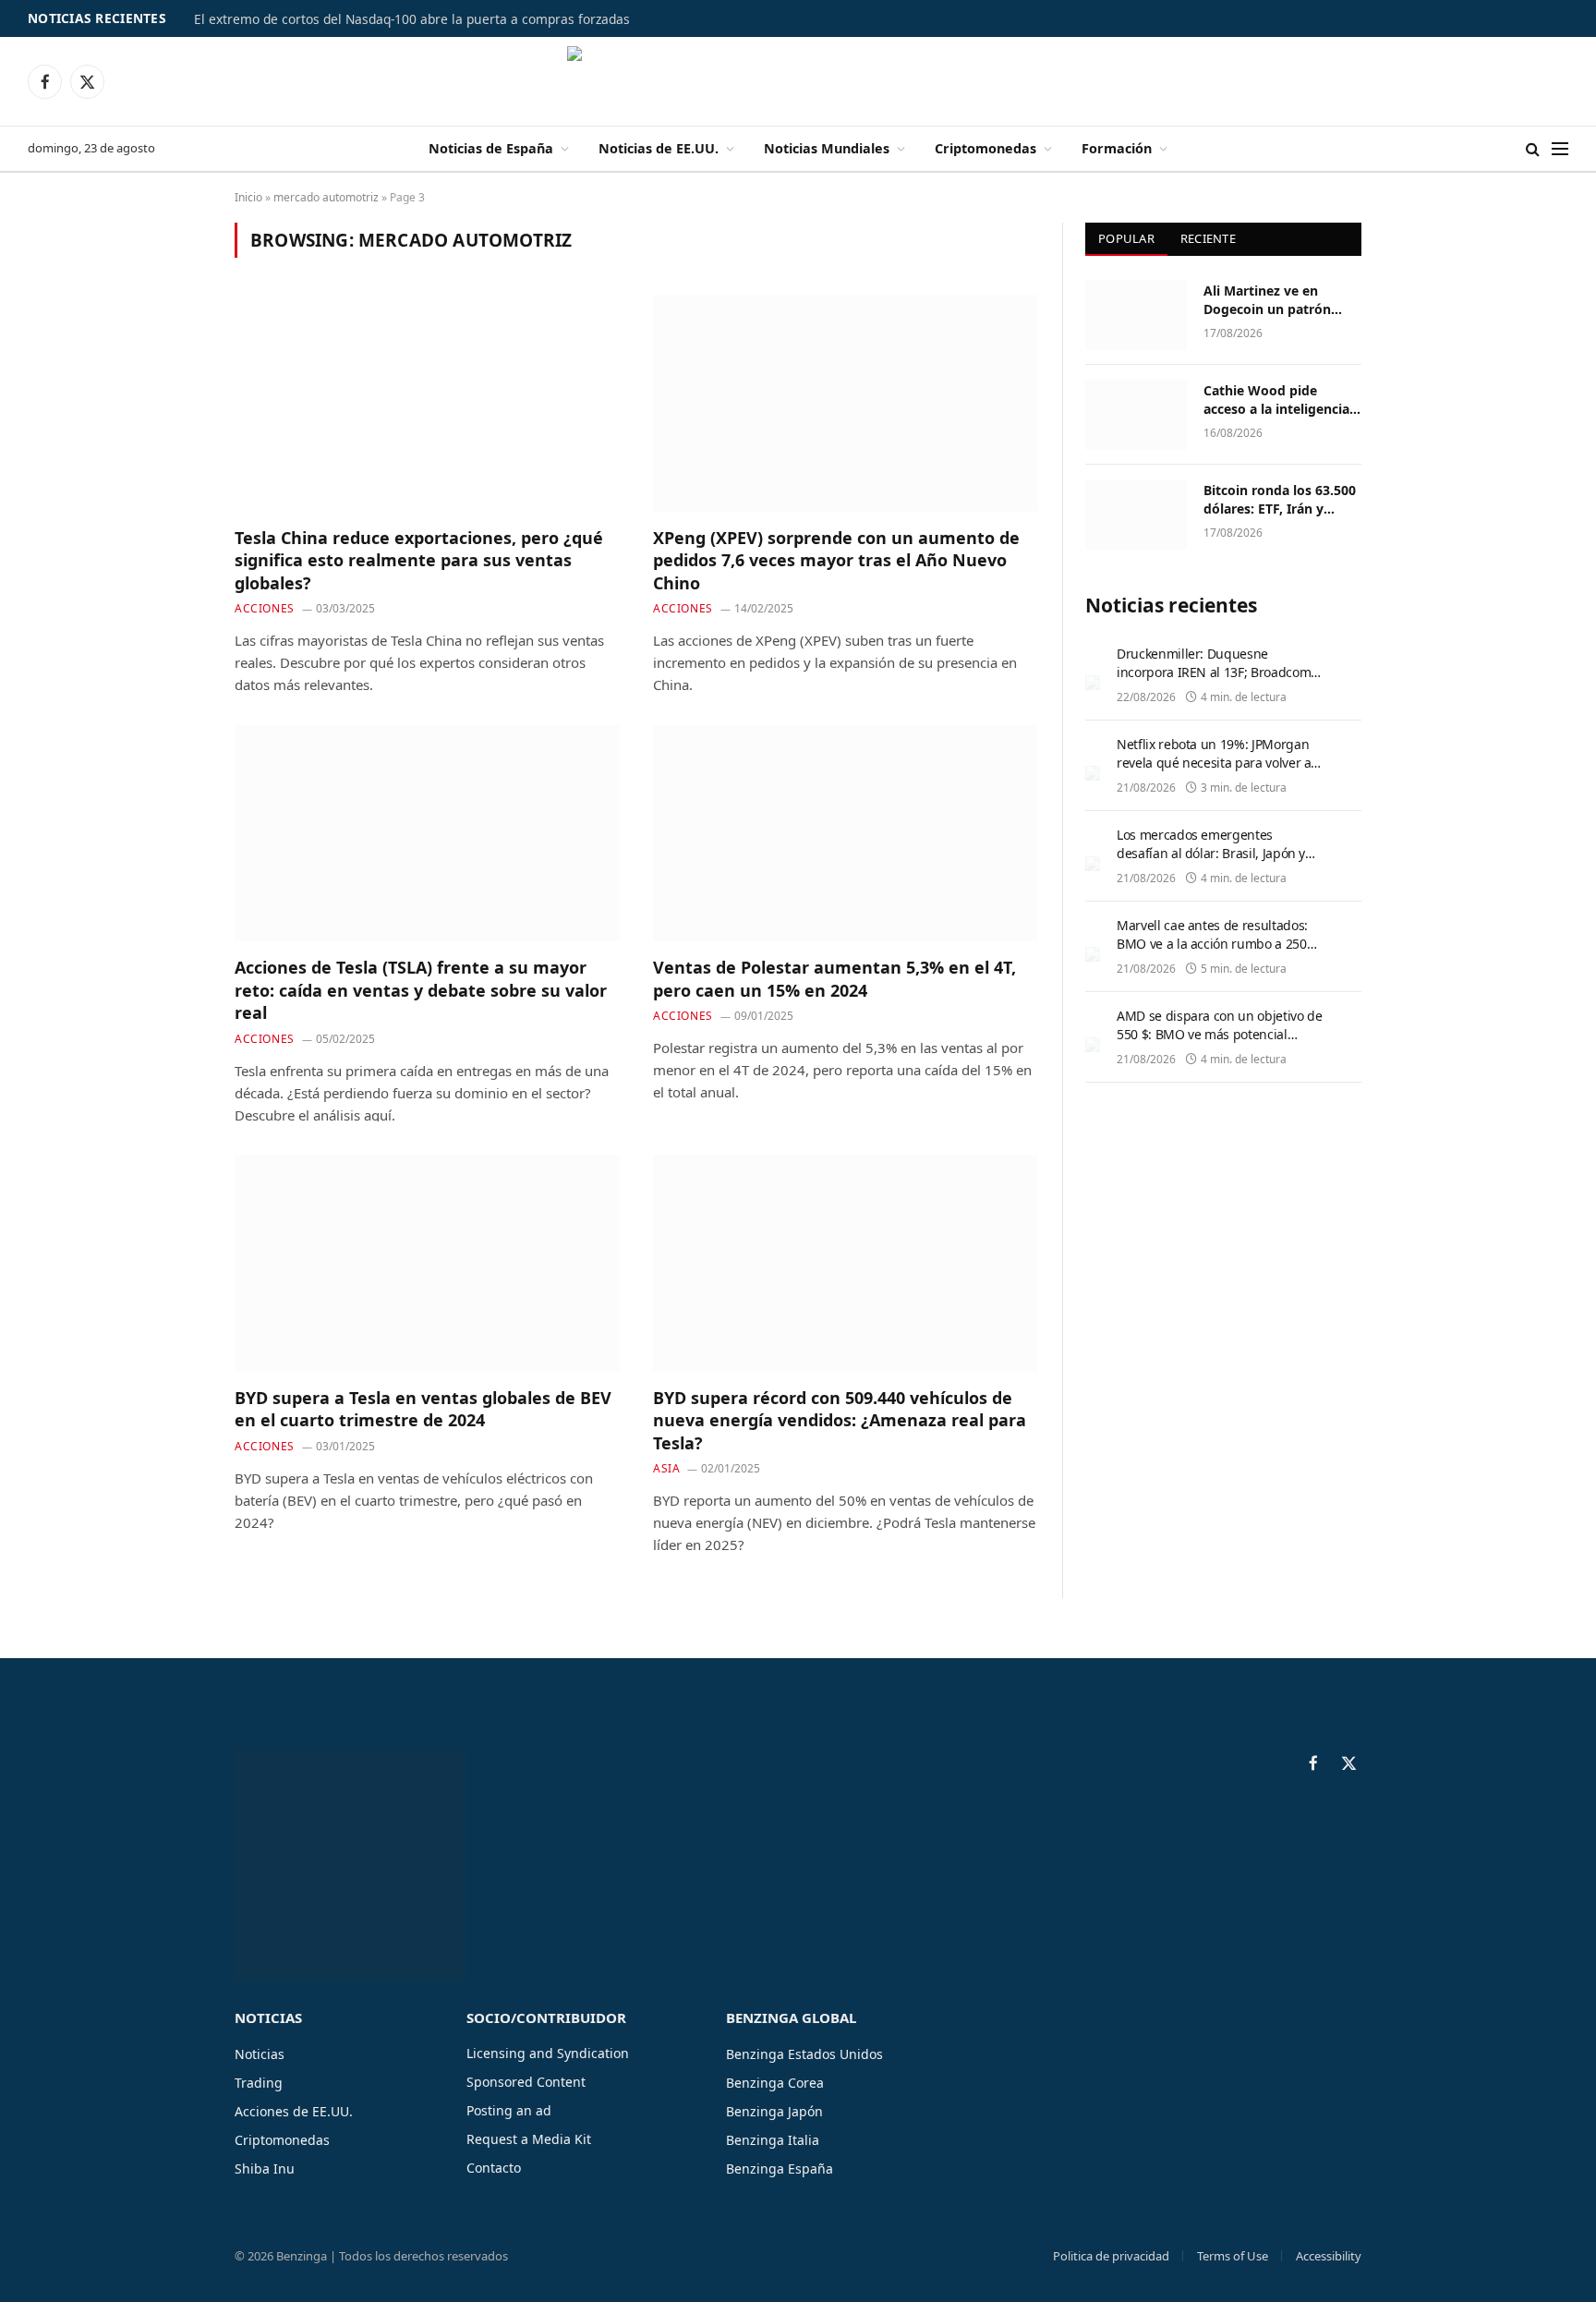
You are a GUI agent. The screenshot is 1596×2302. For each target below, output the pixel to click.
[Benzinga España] (798, 81)
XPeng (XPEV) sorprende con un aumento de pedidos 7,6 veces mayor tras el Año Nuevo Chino (836, 560)
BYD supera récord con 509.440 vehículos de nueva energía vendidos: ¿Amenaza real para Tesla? (840, 1420)
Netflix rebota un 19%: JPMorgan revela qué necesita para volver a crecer (1214, 763)
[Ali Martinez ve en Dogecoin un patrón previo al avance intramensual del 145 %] (1136, 315)
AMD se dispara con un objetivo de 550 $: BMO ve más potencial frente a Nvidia (1219, 1034)
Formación (1117, 148)
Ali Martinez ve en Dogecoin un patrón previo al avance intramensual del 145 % (1278, 300)
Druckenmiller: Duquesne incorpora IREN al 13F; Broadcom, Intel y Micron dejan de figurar (1215, 672)
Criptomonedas (985, 148)
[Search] (1533, 149)
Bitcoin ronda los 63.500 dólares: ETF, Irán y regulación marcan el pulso (1280, 500)
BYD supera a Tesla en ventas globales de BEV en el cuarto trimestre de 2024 (423, 1409)
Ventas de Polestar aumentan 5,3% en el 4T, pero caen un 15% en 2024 (834, 978)
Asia (666, 1468)
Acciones (265, 608)
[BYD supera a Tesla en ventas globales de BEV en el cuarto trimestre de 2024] (427, 1263)
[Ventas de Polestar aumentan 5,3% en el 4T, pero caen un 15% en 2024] (846, 833)
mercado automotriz (326, 197)
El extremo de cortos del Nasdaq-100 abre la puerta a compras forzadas (412, 19)
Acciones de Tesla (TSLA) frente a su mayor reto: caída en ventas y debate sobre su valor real (421, 990)
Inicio (248, 197)
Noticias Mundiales (827, 148)
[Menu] (1560, 149)
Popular (1126, 238)
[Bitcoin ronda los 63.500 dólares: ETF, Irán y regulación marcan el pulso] (1136, 515)
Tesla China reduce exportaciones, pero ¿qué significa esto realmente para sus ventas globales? (419, 560)
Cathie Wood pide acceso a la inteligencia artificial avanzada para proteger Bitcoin (1278, 400)
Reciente (1208, 238)
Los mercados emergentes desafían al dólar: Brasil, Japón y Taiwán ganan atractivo (1211, 853)
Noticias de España (491, 148)
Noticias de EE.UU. (659, 148)
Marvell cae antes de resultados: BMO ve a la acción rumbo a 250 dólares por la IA (1212, 944)
